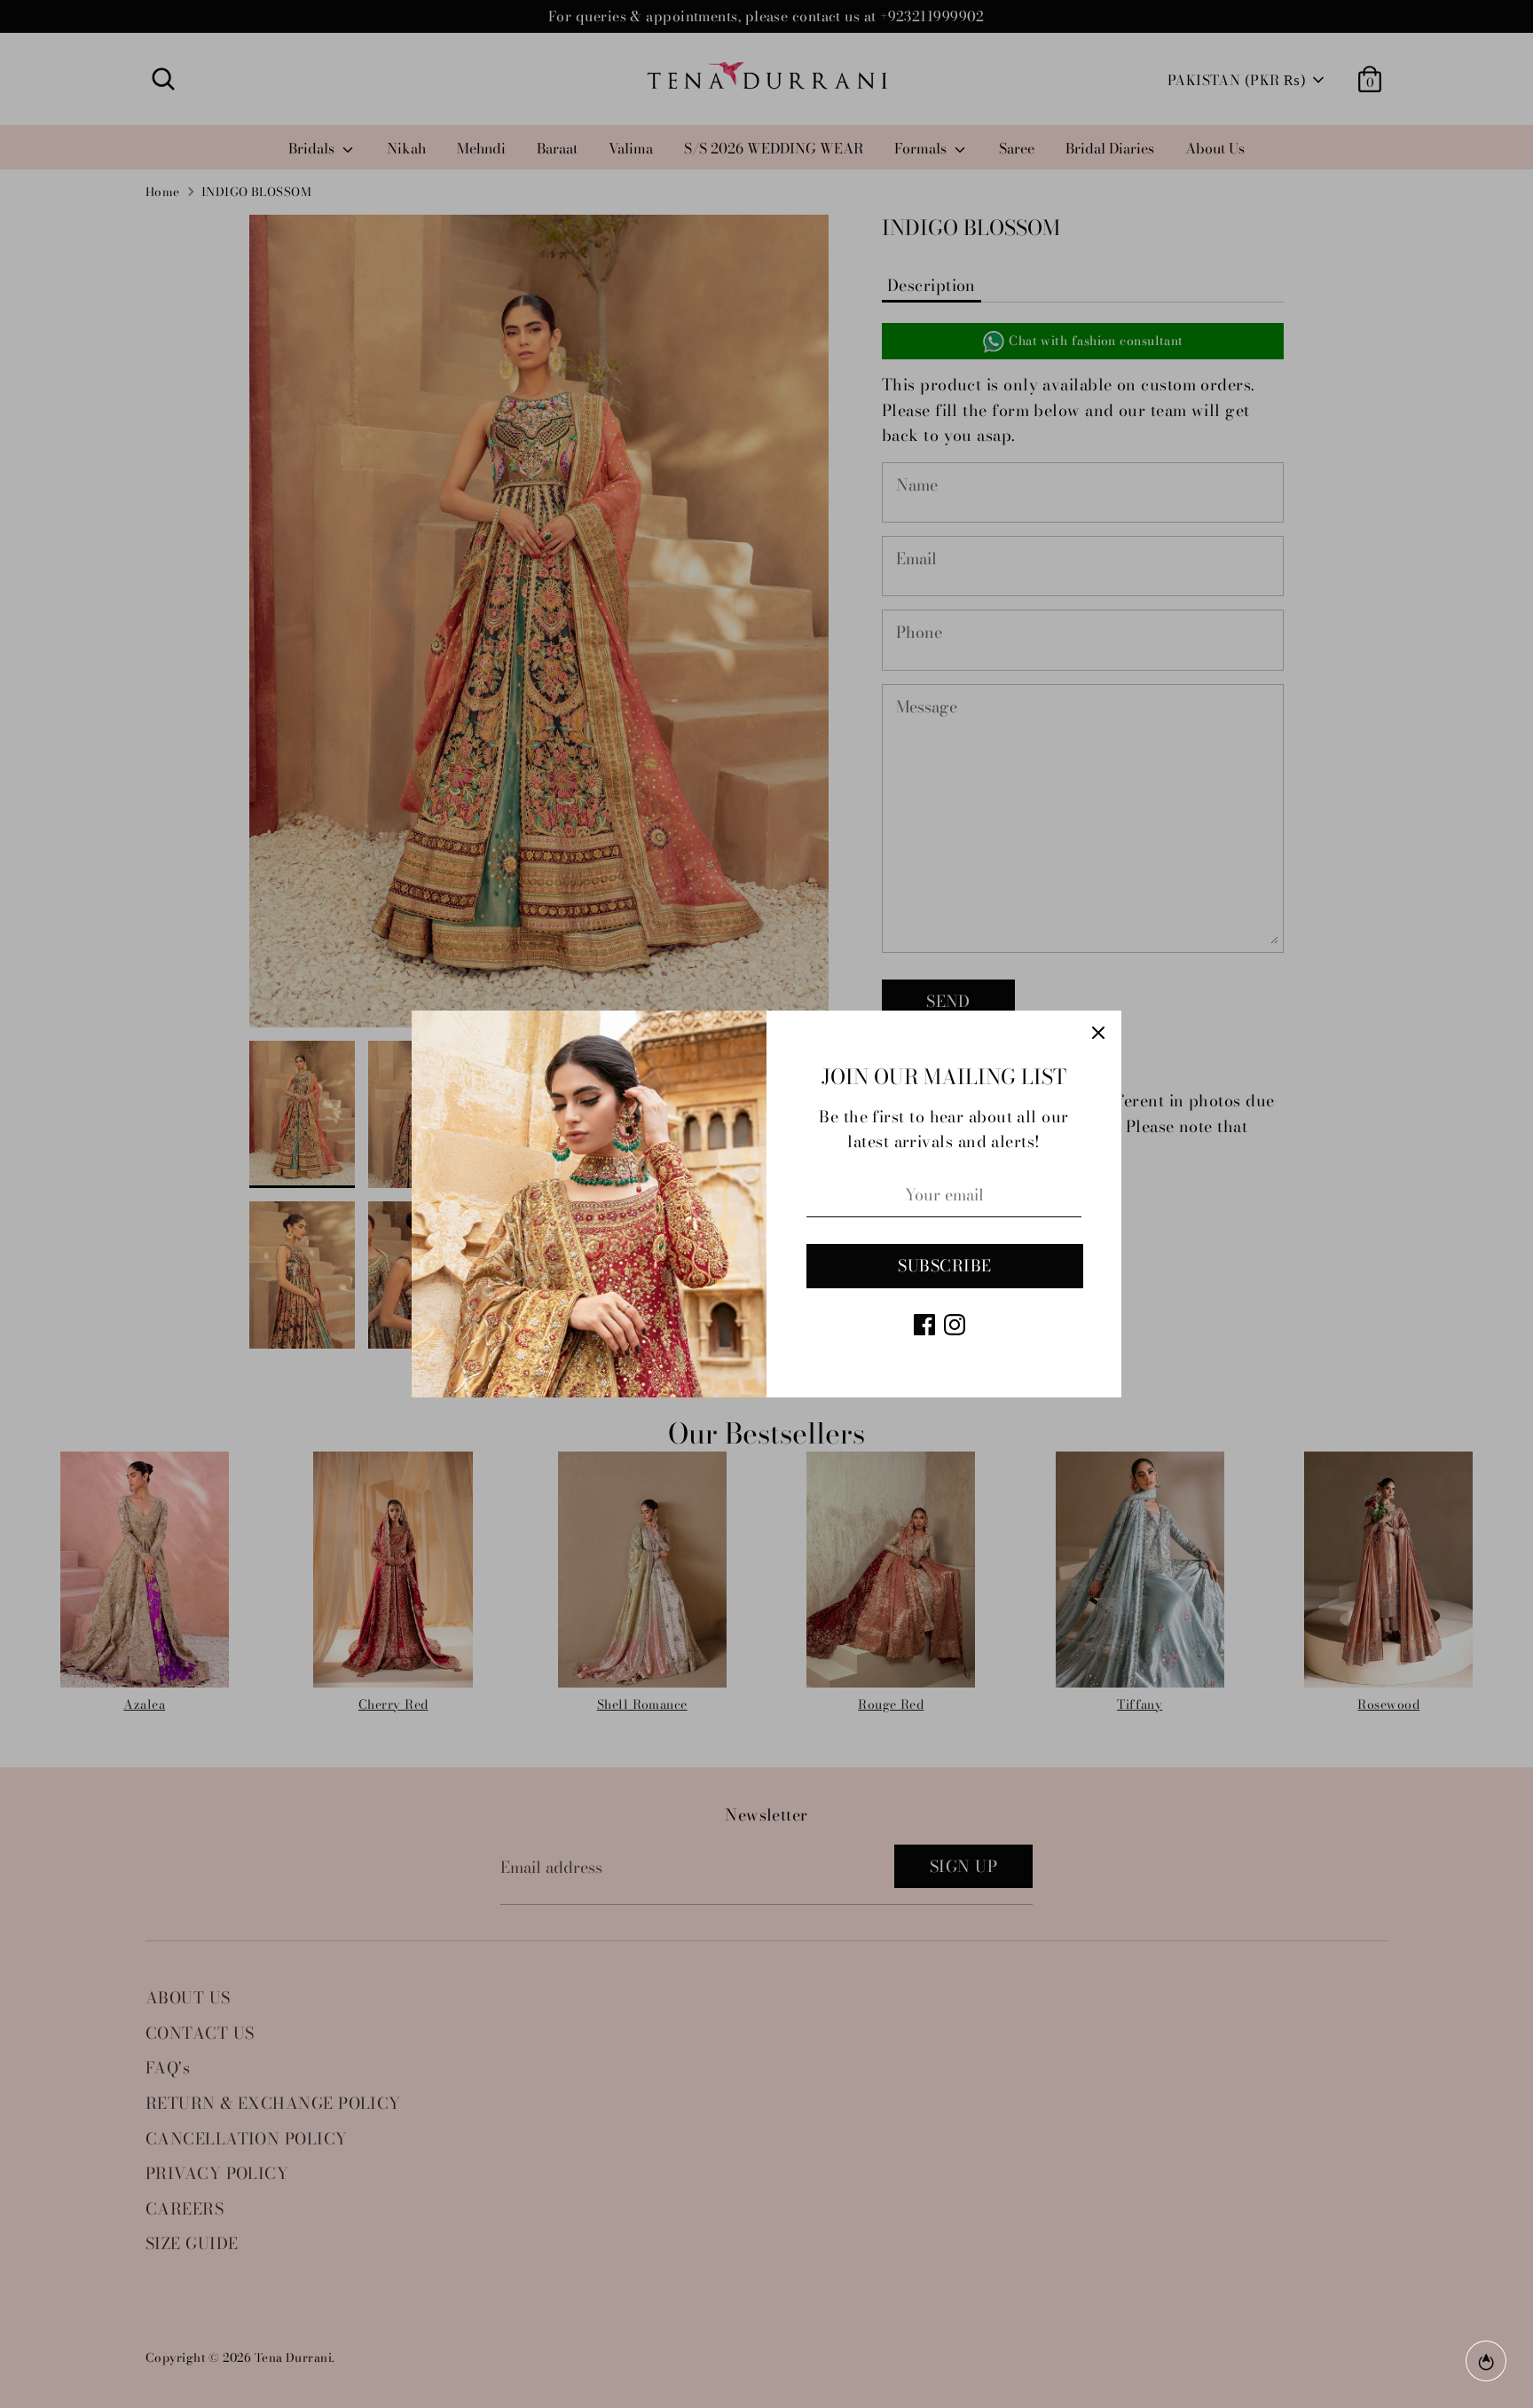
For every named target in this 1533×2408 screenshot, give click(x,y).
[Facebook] (924, 1325)
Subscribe (944, 1266)
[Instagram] (955, 1325)
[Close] (1098, 1034)
